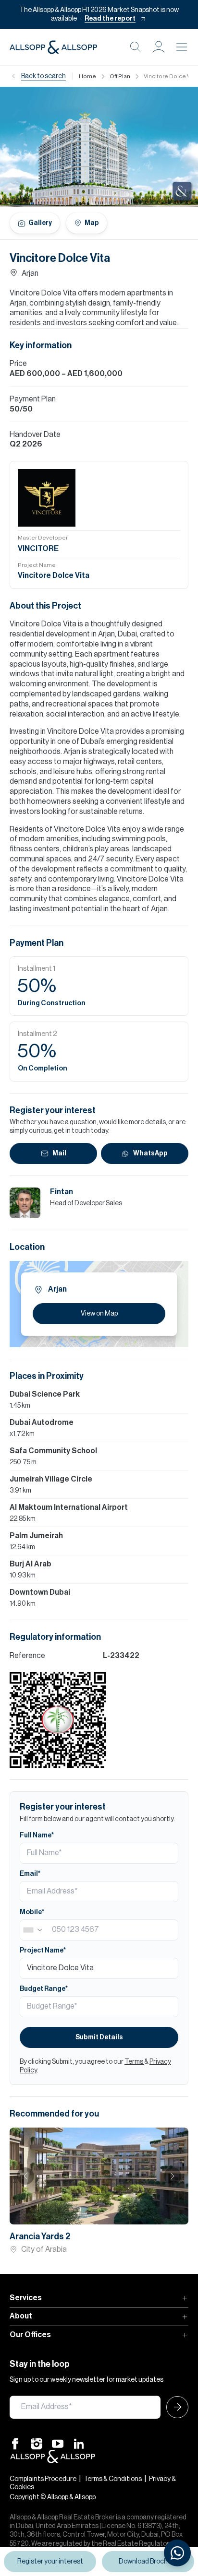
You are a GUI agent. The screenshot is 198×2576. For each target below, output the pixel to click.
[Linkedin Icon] (79, 2443)
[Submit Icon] (174, 2407)
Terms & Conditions (113, 2479)
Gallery (40, 223)
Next (173, 2176)
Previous (25, 2176)
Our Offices (30, 2335)
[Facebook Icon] (15, 2443)
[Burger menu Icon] (182, 47)
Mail (59, 1153)
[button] (159, 47)
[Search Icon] (136, 47)
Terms (134, 2062)
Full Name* (37, 1835)
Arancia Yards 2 (40, 2236)
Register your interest (50, 2562)
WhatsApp (150, 1153)
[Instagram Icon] (37, 2443)
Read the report (110, 19)
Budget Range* (44, 1989)
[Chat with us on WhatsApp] (177, 2553)
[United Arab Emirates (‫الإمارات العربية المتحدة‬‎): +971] (33, 1930)
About (21, 2316)
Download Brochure (148, 2562)
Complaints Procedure (43, 2479)
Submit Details (99, 2037)
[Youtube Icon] (58, 2443)
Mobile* (32, 1912)
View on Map (99, 1314)
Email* (30, 1874)
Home (87, 76)
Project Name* (43, 1951)
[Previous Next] (99, 2176)
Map (92, 223)
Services (26, 2298)
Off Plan (120, 76)
